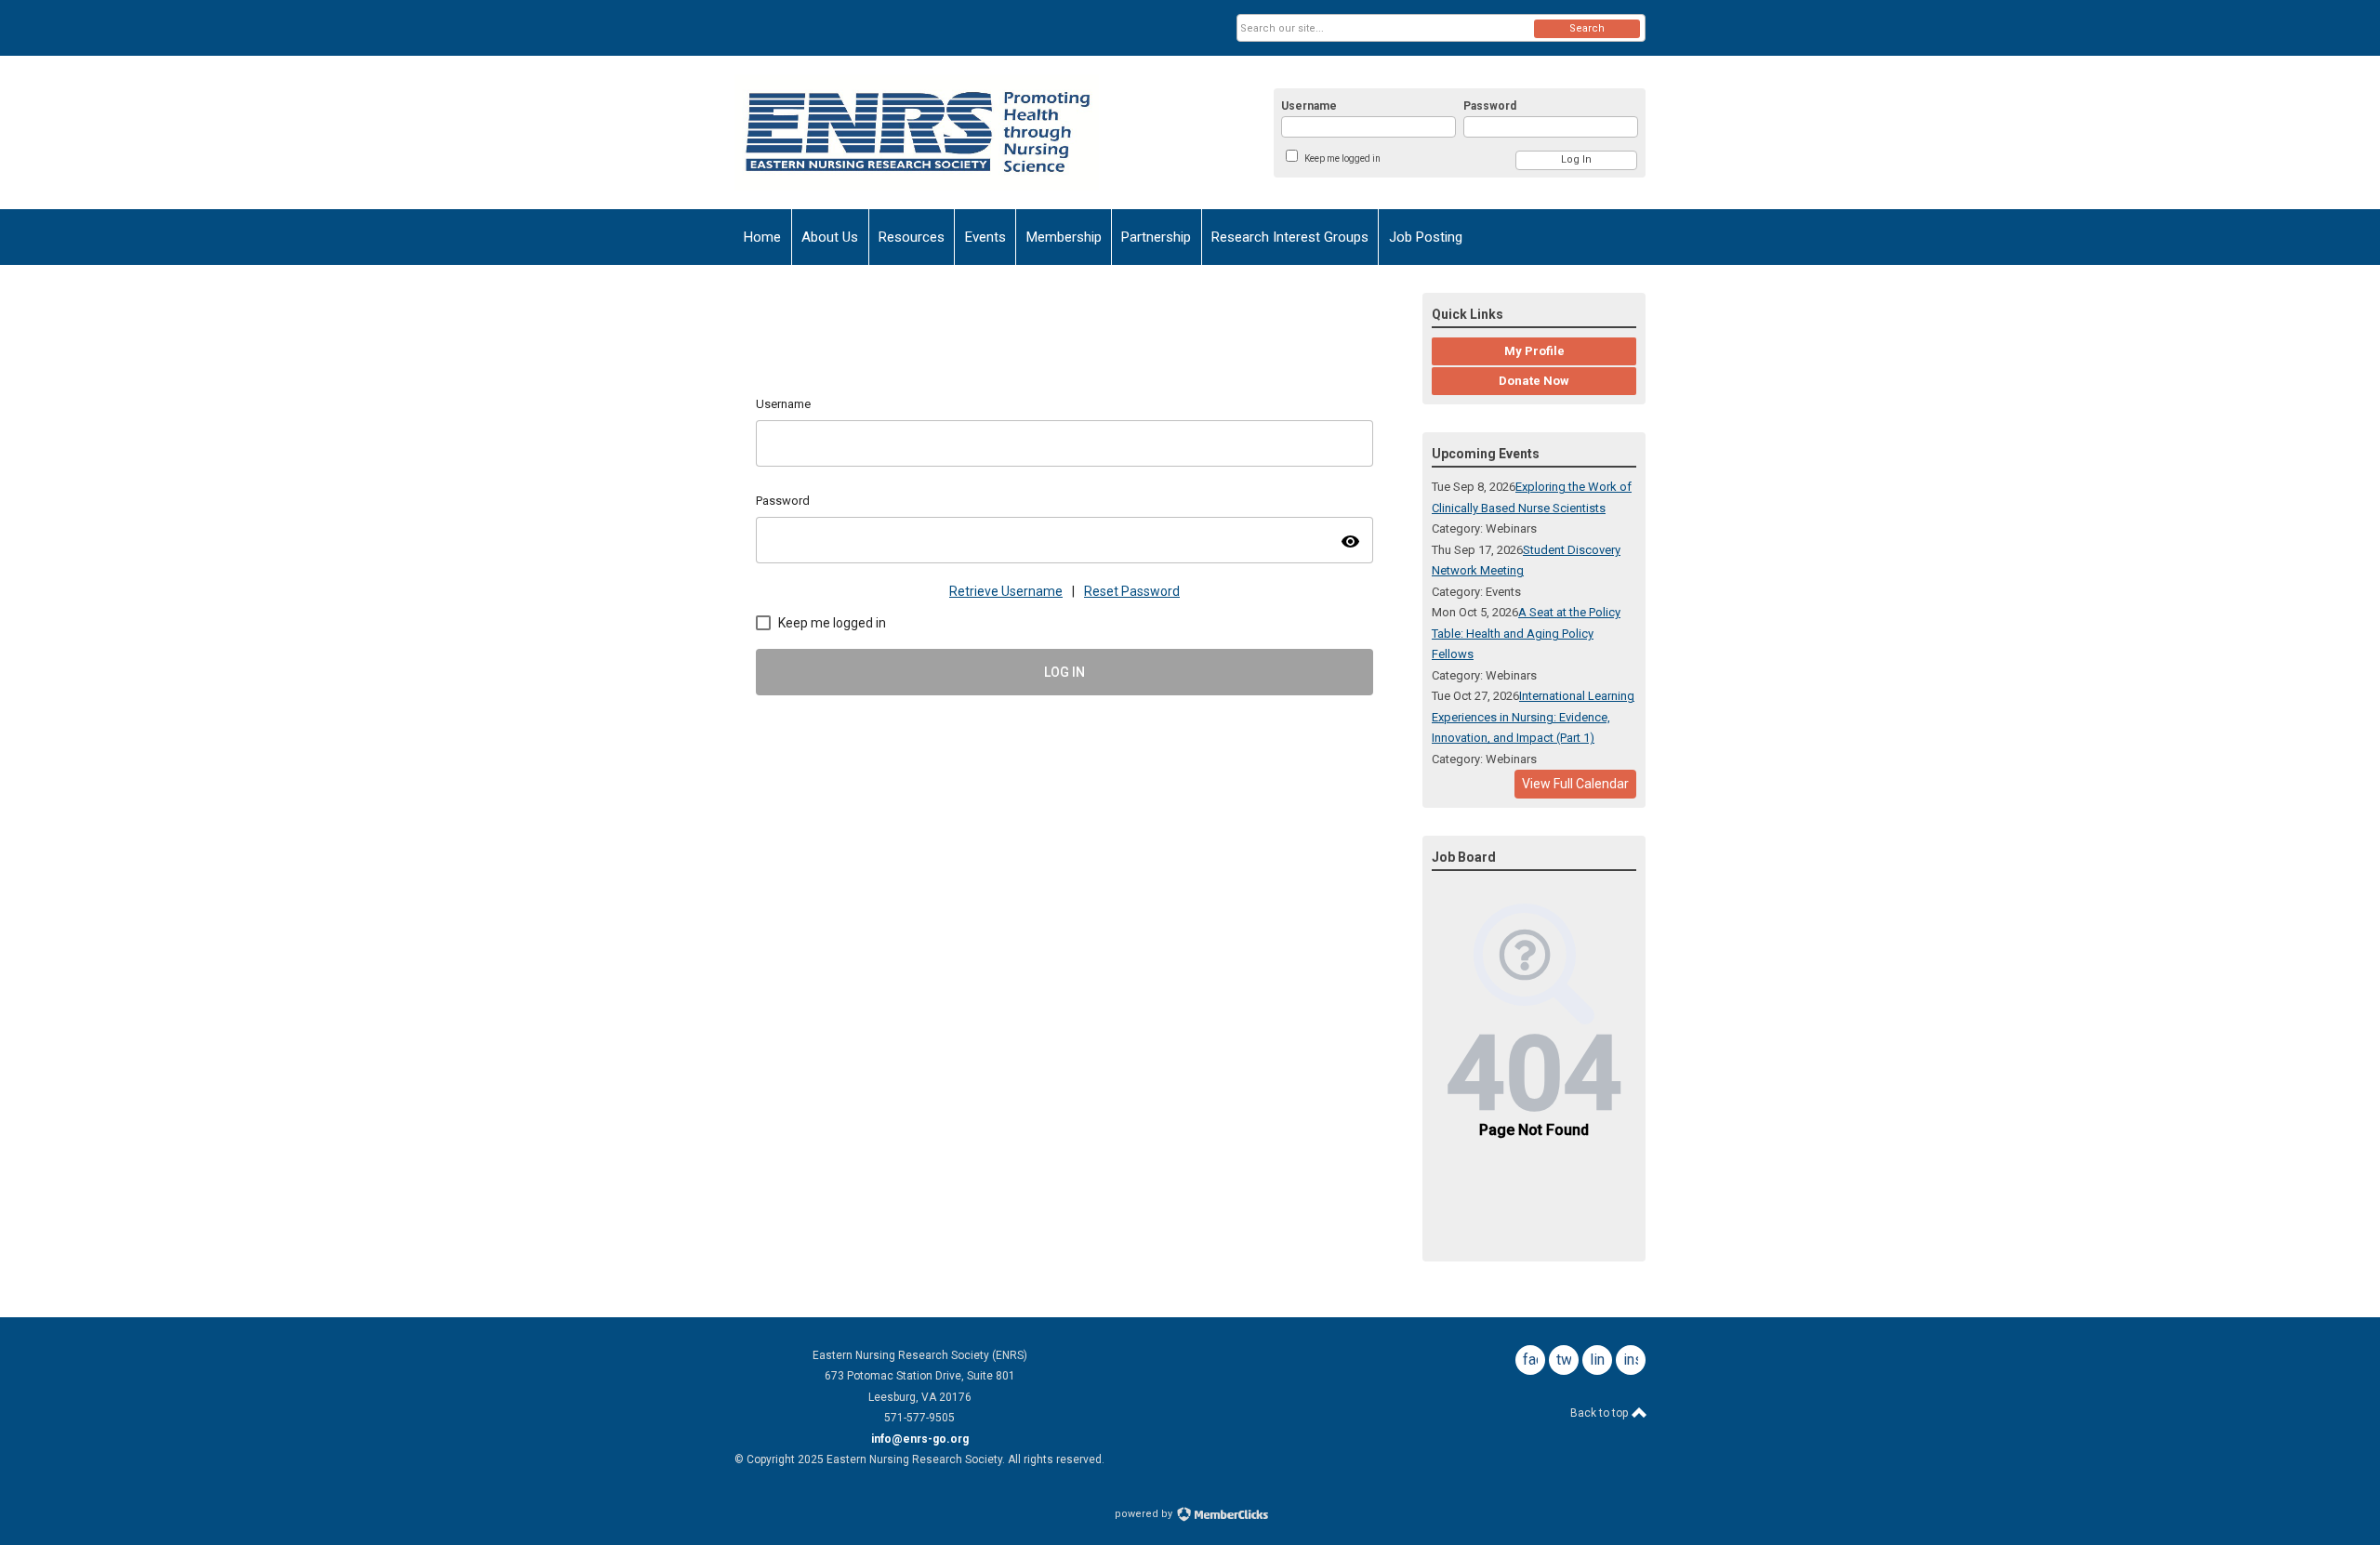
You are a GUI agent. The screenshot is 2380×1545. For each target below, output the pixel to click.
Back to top (1600, 1413)
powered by (1145, 1514)
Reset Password (1132, 591)
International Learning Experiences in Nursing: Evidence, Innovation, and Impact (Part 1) (1533, 717)
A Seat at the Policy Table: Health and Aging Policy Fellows (1526, 633)
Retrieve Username (1006, 591)
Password (1490, 106)
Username (1309, 106)
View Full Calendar (1575, 784)
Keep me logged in (1342, 158)
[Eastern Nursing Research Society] (917, 132)
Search (1587, 28)
